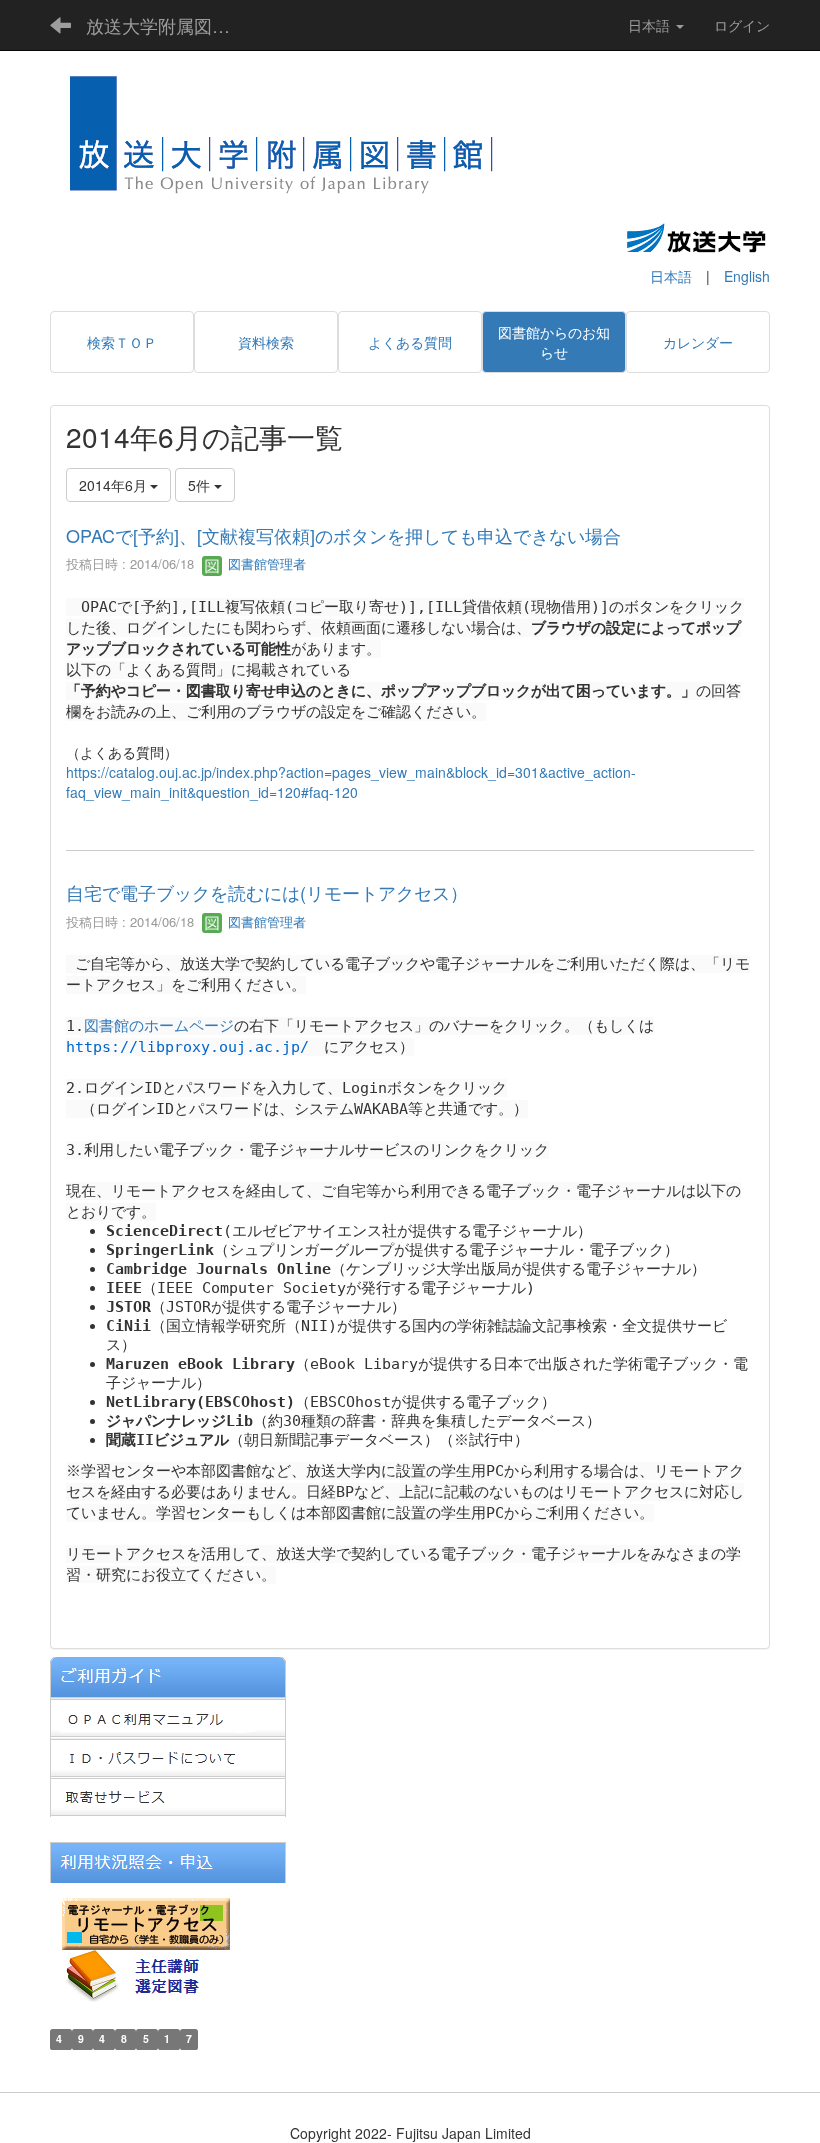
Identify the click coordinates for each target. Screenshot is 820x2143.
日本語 (671, 276)
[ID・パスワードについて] (168, 1756)
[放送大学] (696, 237)
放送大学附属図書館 (167, 25)
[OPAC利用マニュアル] (168, 1716)
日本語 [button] (651, 25)
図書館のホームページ (159, 1026)
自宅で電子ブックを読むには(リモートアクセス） (267, 892)
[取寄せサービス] (168, 1796)
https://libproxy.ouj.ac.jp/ (187, 1047)
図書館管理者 (265, 563)
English (747, 276)
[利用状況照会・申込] (168, 1861)
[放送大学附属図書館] (282, 141)
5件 (201, 485)
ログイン (742, 25)
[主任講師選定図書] (150, 1974)
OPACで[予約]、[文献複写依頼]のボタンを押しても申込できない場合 (343, 535)
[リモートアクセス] (146, 1922)
